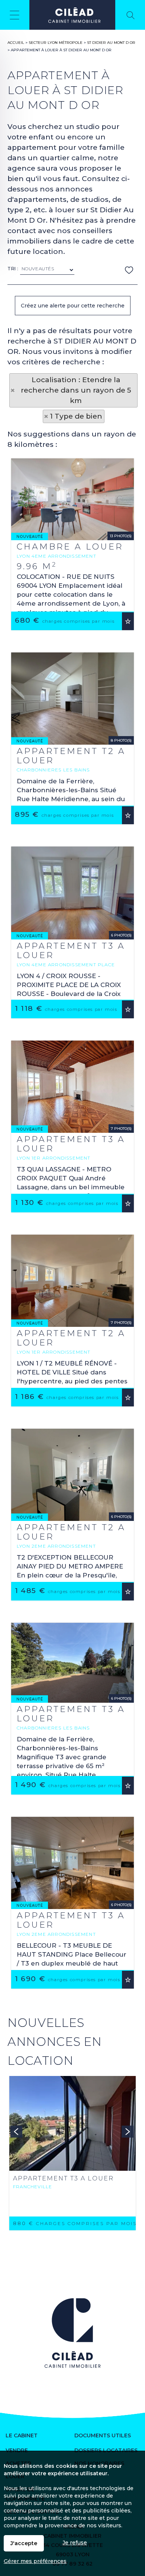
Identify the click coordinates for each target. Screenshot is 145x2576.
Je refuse (75, 2543)
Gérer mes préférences (35, 2561)
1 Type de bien (76, 416)
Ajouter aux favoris (128, 621)
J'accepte (24, 2543)
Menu (15, 15)
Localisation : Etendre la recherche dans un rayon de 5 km (76, 390)
